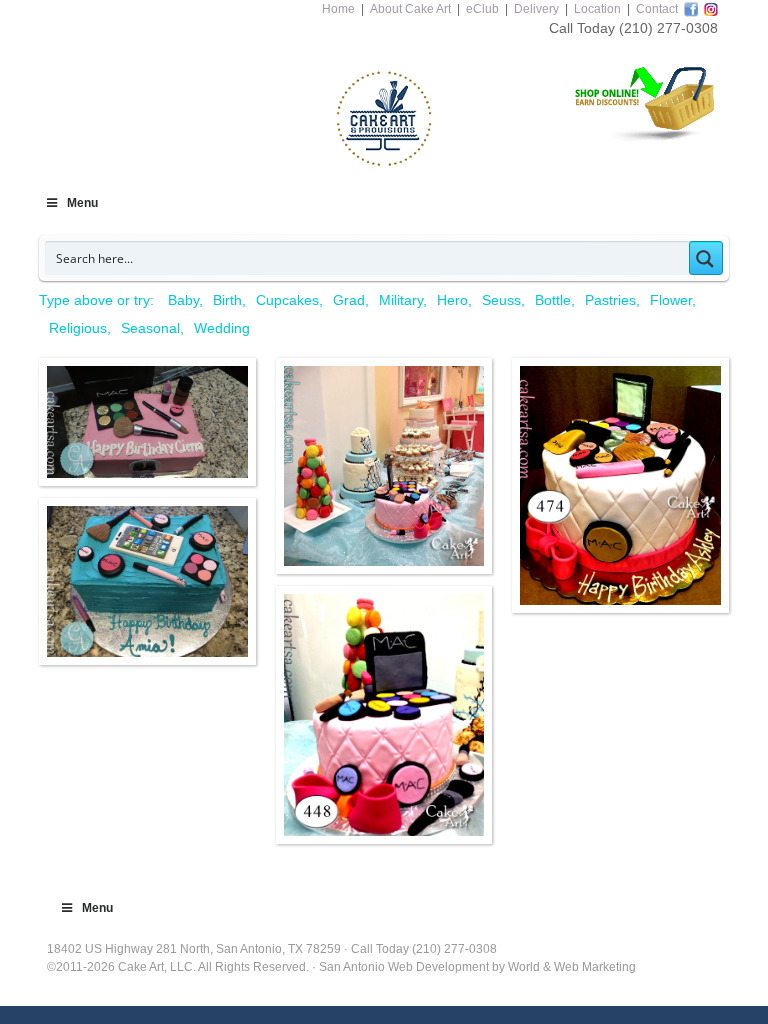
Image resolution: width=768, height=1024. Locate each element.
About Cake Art (410, 9)
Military (401, 300)
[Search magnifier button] (706, 258)
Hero (452, 300)
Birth (227, 300)
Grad (349, 300)
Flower (671, 300)
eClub (482, 9)
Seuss (501, 300)
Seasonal (150, 328)
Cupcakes (287, 300)
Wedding (222, 328)
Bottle (553, 300)
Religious (78, 328)
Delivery (536, 9)
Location (597, 9)
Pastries (610, 300)
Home (338, 9)
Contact (657, 9)
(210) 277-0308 (668, 28)
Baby (183, 300)
